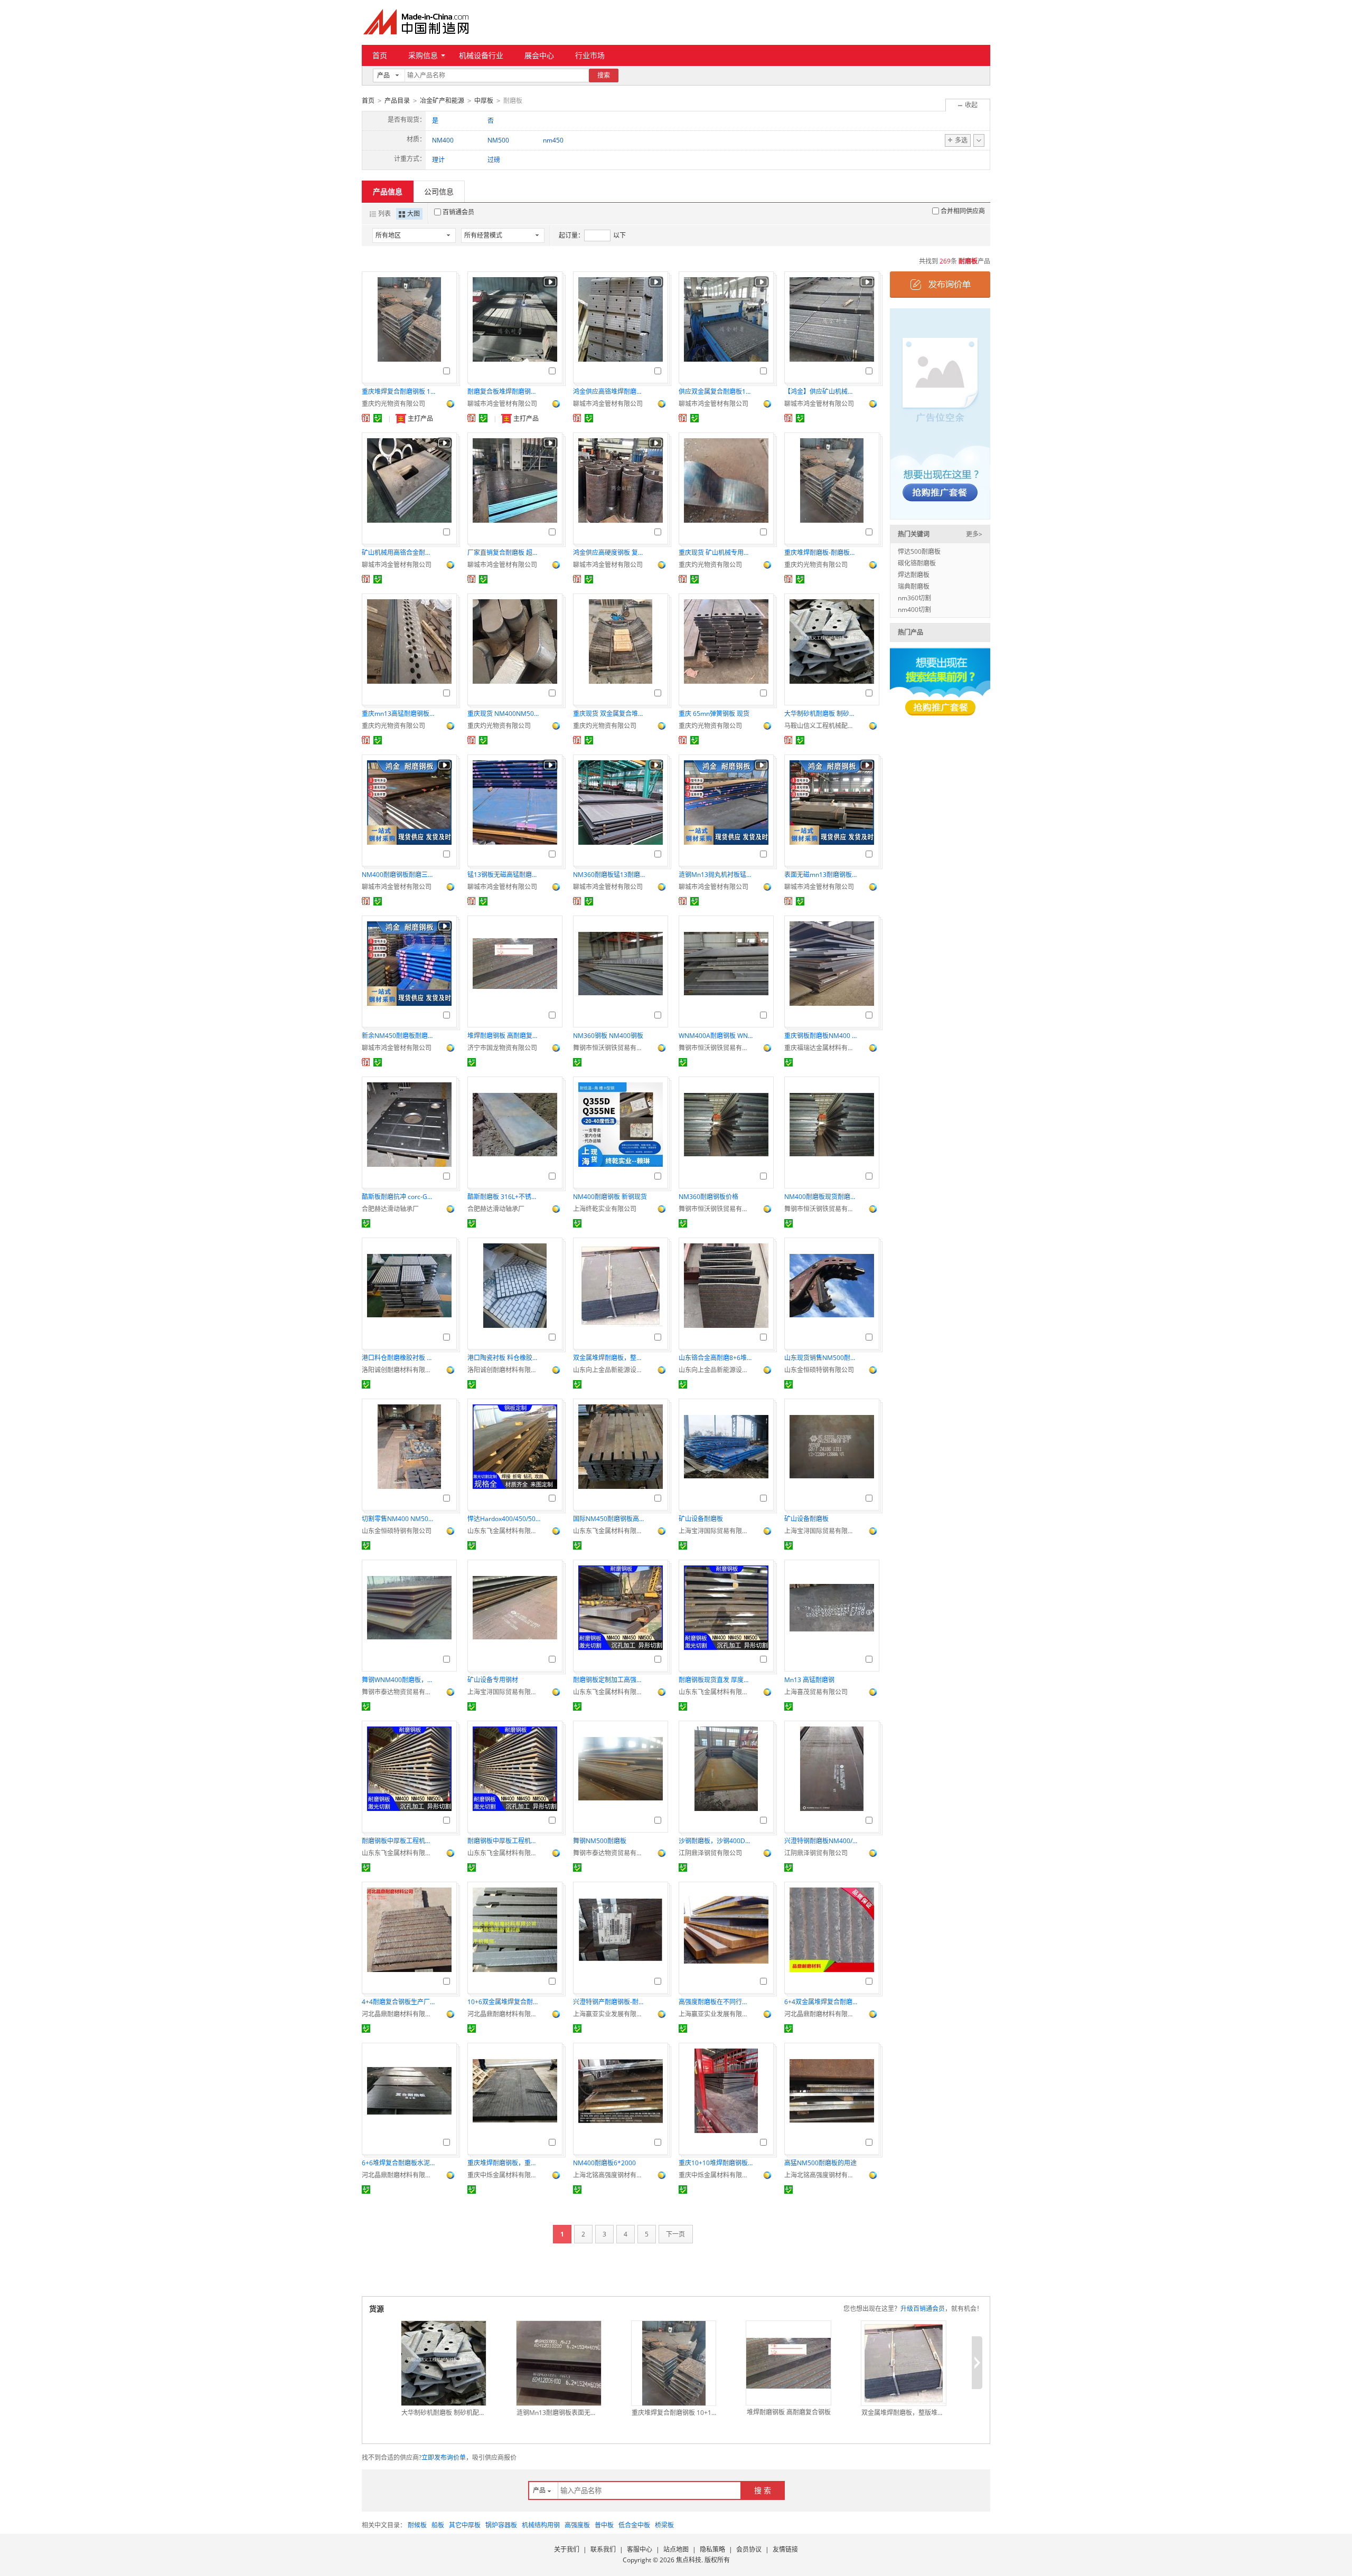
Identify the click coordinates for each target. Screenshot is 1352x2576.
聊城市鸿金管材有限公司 (502, 404)
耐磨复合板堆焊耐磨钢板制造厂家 (504, 391)
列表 (384, 214)
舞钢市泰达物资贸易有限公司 (399, 1692)
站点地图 (676, 2549)
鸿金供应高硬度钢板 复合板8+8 (610, 553)
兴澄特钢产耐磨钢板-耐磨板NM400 (610, 2002)
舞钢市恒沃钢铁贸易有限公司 (610, 1048)
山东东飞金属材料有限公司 (504, 1531)
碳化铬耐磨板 (917, 563)
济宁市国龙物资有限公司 (502, 1048)
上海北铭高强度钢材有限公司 (610, 2175)
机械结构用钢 (541, 2525)
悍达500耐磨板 (919, 551)
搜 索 (763, 2490)
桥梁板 (664, 2525)
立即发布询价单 (444, 2457)
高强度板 (577, 2525)
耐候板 (417, 2525)
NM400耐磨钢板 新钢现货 (610, 1197)
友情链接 (785, 2549)
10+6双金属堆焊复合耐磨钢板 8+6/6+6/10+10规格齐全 (504, 2002)
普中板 (604, 2525)
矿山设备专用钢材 (493, 1680)
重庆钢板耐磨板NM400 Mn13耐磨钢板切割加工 (821, 1036)
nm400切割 (914, 610)
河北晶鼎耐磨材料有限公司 (399, 2014)
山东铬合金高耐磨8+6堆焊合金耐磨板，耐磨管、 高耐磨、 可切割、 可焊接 (716, 1358)
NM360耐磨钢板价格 (708, 1197)
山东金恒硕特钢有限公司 (819, 1370)
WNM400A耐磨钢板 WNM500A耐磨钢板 (716, 1036)
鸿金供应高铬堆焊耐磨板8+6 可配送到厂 (610, 391)
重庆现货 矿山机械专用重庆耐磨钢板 (716, 553)
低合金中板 (634, 2525)
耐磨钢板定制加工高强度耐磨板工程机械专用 (610, 1680)
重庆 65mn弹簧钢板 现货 (714, 714)
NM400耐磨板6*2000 (604, 2163)
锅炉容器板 (501, 2525)
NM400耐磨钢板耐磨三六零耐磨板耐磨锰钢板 (399, 875)
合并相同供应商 (963, 211)
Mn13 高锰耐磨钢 (809, 1680)
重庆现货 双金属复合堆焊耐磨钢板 (610, 714)
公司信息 (439, 191)
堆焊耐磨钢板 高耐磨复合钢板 (504, 1036)
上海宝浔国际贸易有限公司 (716, 1531)
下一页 (675, 2234)
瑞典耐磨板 (914, 586)
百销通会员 (458, 212)
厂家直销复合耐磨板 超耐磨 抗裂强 (504, 553)
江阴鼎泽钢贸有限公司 (710, 1853)
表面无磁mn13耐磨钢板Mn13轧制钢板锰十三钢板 (821, 875)
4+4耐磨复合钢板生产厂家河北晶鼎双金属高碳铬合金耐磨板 (399, 2002)
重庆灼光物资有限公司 (393, 404)
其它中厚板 (465, 2525)
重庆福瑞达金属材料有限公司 (821, 1048)
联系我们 (603, 2549)
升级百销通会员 (923, 2309)
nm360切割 (914, 598)
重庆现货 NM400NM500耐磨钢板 (504, 714)
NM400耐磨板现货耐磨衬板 (821, 1197)
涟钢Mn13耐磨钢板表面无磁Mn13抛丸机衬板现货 (559, 2413)
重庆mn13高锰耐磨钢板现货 (399, 714)
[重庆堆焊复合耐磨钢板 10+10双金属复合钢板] (674, 2363)
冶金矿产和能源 (442, 101)
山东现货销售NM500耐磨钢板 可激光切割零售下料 (821, 1358)
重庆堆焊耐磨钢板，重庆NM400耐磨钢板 (504, 2163)
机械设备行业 (481, 55)
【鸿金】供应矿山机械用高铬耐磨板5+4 (821, 391)
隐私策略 (712, 2549)
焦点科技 (689, 2560)
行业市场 (590, 55)
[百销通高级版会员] (366, 418)
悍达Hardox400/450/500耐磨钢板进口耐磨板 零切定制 (504, 1519)
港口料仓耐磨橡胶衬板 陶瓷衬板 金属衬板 (399, 1358)
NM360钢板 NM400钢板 (608, 1036)
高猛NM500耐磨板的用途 (820, 2163)
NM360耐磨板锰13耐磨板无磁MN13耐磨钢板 (610, 875)
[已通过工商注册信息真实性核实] (378, 418)
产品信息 (388, 191)
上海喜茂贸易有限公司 (816, 1692)
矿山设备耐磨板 (701, 1519)
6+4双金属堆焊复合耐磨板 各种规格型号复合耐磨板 (821, 2002)
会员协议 (749, 2549)
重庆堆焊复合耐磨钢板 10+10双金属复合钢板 (399, 391)
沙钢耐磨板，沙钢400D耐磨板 (716, 1841)
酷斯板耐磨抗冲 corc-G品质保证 (399, 1197)
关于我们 (567, 2549)
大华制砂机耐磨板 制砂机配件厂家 (821, 714)
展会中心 (539, 55)
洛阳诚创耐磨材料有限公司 (399, 1370)
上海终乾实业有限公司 (605, 1209)
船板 (438, 2525)
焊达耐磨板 (914, 575)
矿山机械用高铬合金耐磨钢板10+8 (399, 553)
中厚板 (484, 101)
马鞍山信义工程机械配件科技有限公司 (821, 726)
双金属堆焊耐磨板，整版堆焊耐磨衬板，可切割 (610, 1358)
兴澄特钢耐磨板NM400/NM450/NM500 (821, 1841)
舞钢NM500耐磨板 (600, 1841)
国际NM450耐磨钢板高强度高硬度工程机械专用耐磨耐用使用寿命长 (610, 1519)
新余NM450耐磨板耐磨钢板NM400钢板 (399, 1036)
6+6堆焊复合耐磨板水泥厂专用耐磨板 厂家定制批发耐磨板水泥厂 (399, 2163)
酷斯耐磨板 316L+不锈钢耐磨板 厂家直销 (504, 1197)
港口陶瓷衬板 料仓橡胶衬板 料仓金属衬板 (504, 1358)
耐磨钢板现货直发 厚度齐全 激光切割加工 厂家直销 (716, 1680)
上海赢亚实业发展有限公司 (610, 2014)
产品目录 (397, 101)
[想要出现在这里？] (940, 413)
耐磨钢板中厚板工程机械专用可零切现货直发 (399, 1841)
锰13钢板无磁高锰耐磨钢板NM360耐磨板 (504, 875)
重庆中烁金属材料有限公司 (504, 2175)
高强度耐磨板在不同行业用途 (716, 2002)
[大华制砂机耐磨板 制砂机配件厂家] (444, 2363)
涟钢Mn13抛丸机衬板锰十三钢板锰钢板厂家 (716, 875)
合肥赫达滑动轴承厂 (390, 1209)
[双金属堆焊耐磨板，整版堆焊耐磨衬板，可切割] (904, 2363)
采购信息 (423, 55)
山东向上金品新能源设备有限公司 (610, 1370)
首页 (380, 55)
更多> (974, 534)
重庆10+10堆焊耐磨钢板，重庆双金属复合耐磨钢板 (716, 2163)
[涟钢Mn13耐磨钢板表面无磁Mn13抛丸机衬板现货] (559, 2363)
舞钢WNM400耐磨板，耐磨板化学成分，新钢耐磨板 (399, 1680)
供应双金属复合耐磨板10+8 (716, 391)
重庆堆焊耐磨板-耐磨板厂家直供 (821, 553)
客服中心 (640, 2549)
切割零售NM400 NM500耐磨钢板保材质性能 (399, 1519)
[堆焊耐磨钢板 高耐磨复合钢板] (788, 2363)
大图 (414, 214)
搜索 (604, 75)
